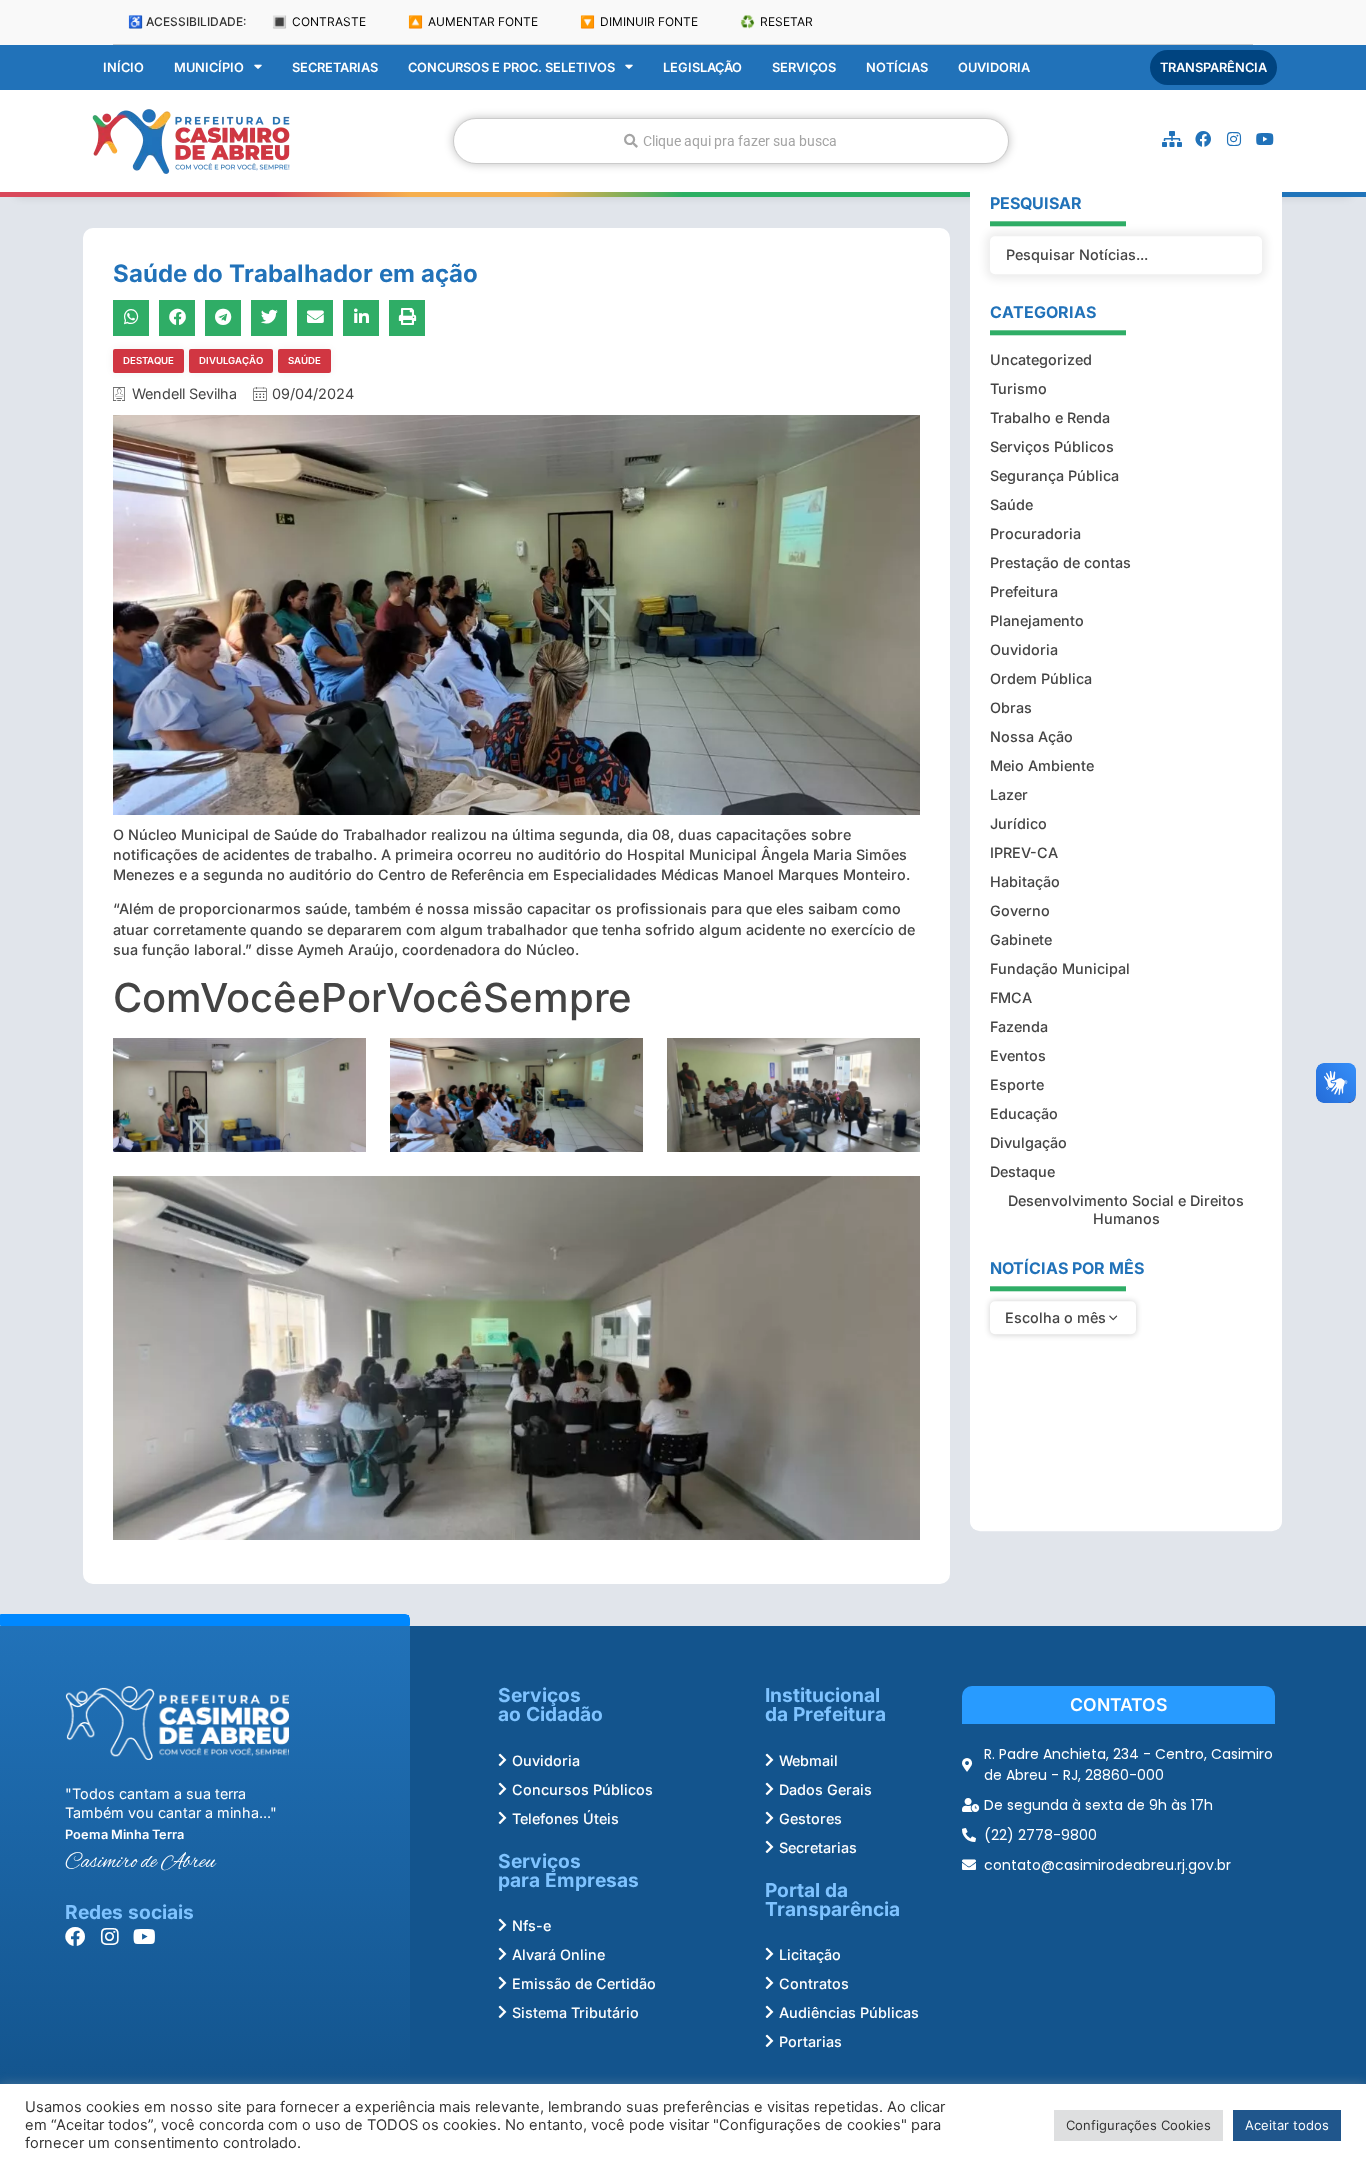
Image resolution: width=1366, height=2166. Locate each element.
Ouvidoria (994, 67)
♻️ (776, 21)
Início (123, 67)
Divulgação (231, 360)
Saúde (304, 360)
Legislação (702, 67)
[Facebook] (1203, 139)
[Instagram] (1234, 139)
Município (209, 67)
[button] (131, 318)
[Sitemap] (1172, 139)
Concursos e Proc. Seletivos (511, 67)
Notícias (897, 67)
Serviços (804, 67)
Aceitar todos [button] (1287, 2125)
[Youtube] (1265, 139)
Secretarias (335, 67)
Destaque (148, 360)
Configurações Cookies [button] (1138, 2125)
